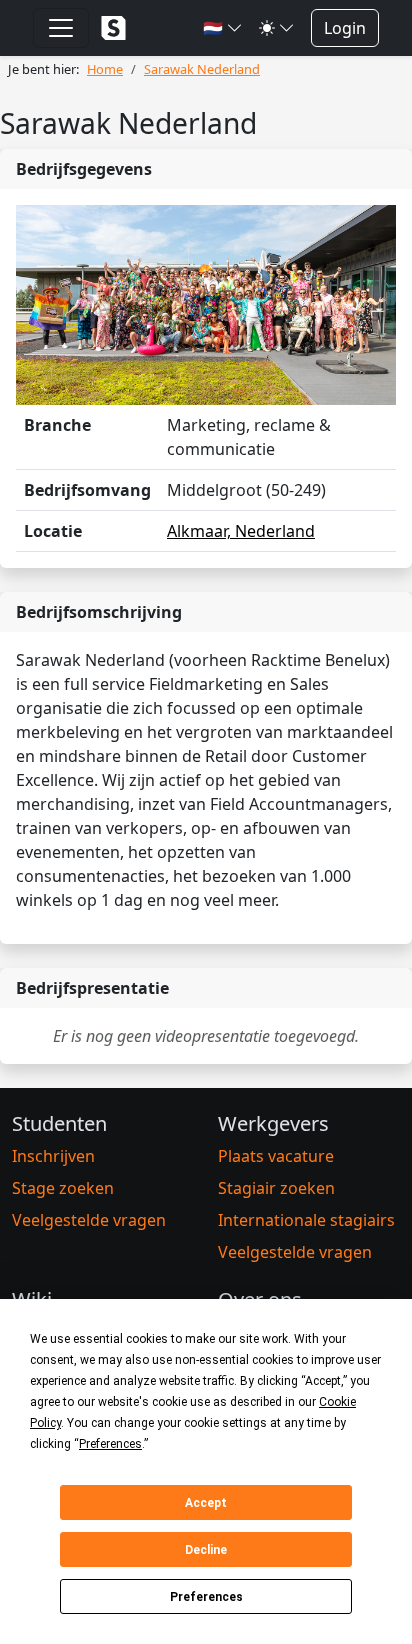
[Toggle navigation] (61, 28)
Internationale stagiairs (306, 1220)
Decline (206, 1550)
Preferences (206, 1597)
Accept (206, 1503)
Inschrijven (53, 1156)
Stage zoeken (63, 1188)
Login (345, 28)
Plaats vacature (276, 1156)
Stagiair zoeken (276, 1188)
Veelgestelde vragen (89, 1220)
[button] (223, 28)
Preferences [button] (110, 1444)
